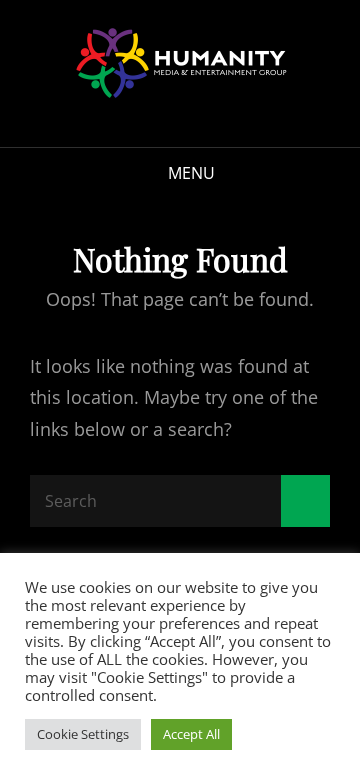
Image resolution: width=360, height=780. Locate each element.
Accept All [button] (191, 734)
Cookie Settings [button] (83, 734)
